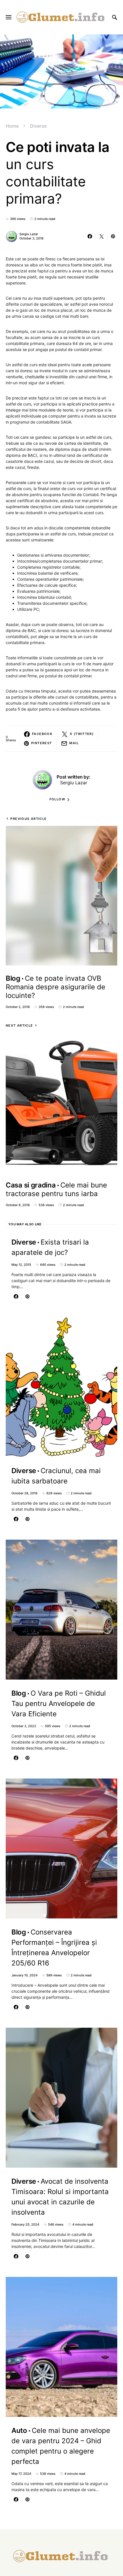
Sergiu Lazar (29, 234)
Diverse (38, 126)
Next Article (19, 1025)
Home (12, 126)
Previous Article (28, 819)
